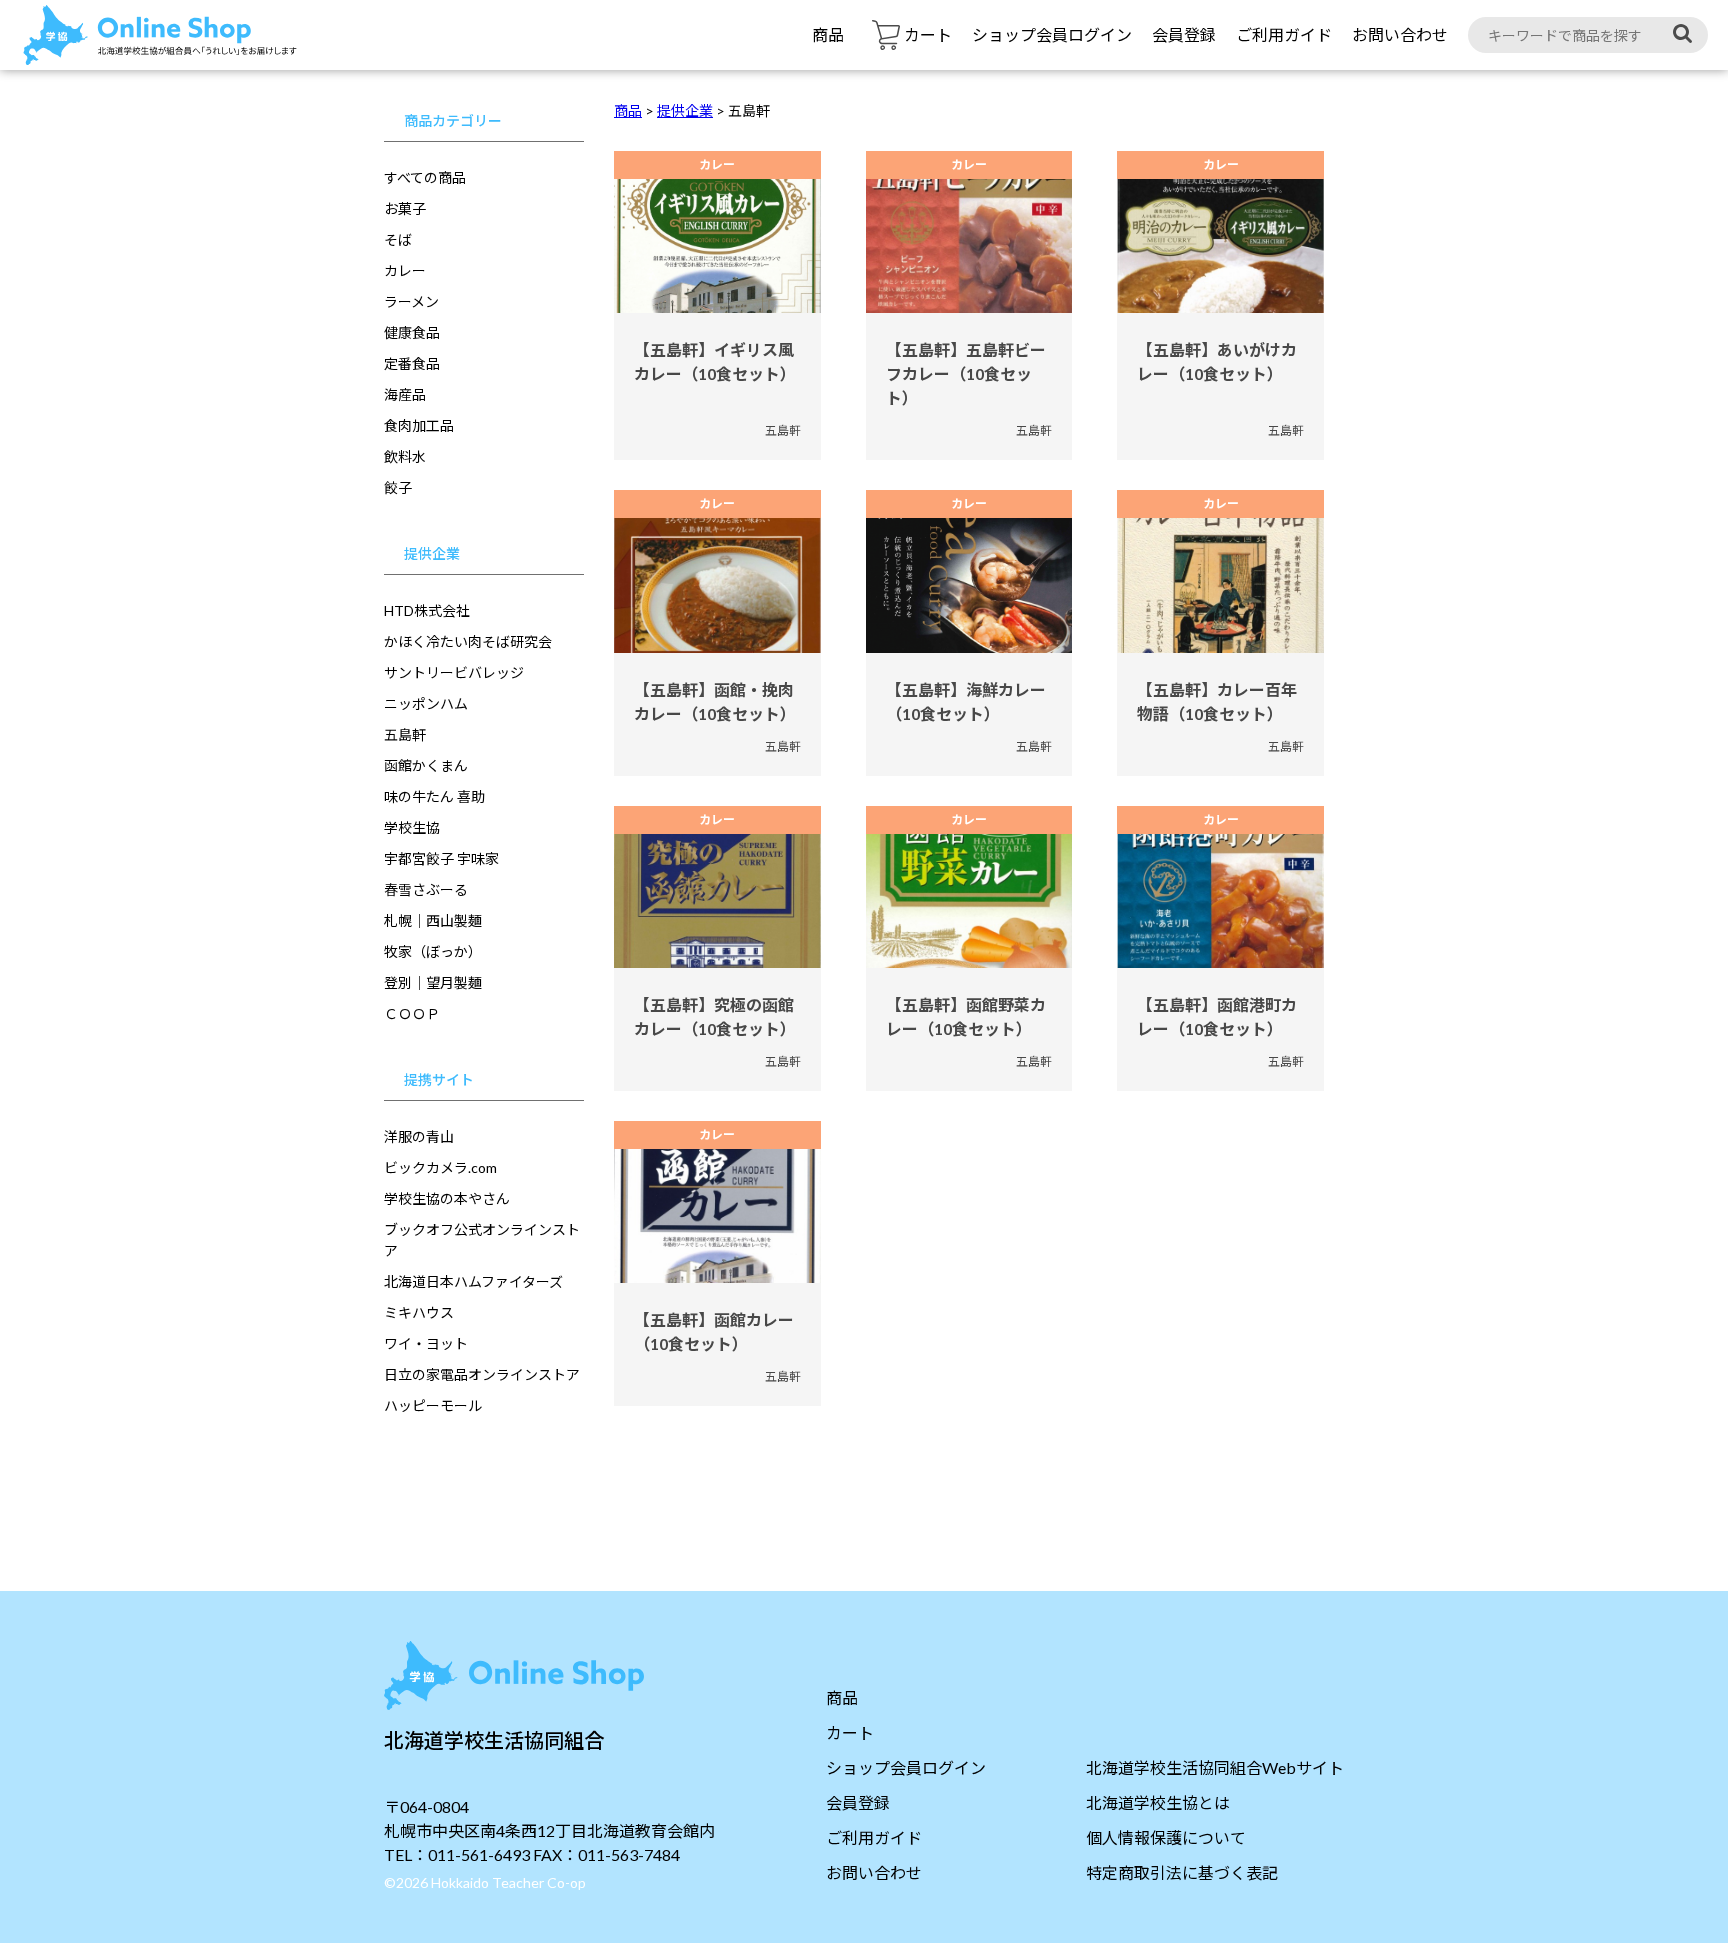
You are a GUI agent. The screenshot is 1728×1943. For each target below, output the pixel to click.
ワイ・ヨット (426, 1343)
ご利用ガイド (1284, 34)
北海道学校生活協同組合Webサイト (1215, 1767)
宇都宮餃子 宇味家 (441, 858)
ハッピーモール (433, 1405)
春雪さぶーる (426, 889)
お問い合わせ (1400, 34)
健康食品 (412, 332)
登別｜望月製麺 (433, 982)
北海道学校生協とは (1158, 1802)
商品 (828, 34)
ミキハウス (419, 1312)
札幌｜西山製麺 (433, 920)
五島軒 (405, 734)
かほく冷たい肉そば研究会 (468, 641)
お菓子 (405, 208)
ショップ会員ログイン (1052, 34)
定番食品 (412, 363)
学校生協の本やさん (447, 1198)
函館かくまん (426, 765)
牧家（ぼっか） (433, 951)
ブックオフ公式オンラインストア (482, 1240)
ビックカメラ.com (440, 1167)
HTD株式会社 (427, 610)
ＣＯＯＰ (412, 1013)
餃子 (398, 487)
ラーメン (411, 301)
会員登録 (1184, 34)
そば (398, 239)
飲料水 (405, 456)
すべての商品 (425, 177)
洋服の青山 (419, 1136)
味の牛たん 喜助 (434, 796)
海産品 (405, 394)
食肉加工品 (419, 425)
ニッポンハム (426, 703)
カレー (405, 270)
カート (850, 1732)
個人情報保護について (1166, 1837)
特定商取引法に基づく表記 (1182, 1872)
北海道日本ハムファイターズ (473, 1281)
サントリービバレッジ (454, 672)
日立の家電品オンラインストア (482, 1374)
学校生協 (412, 827)
